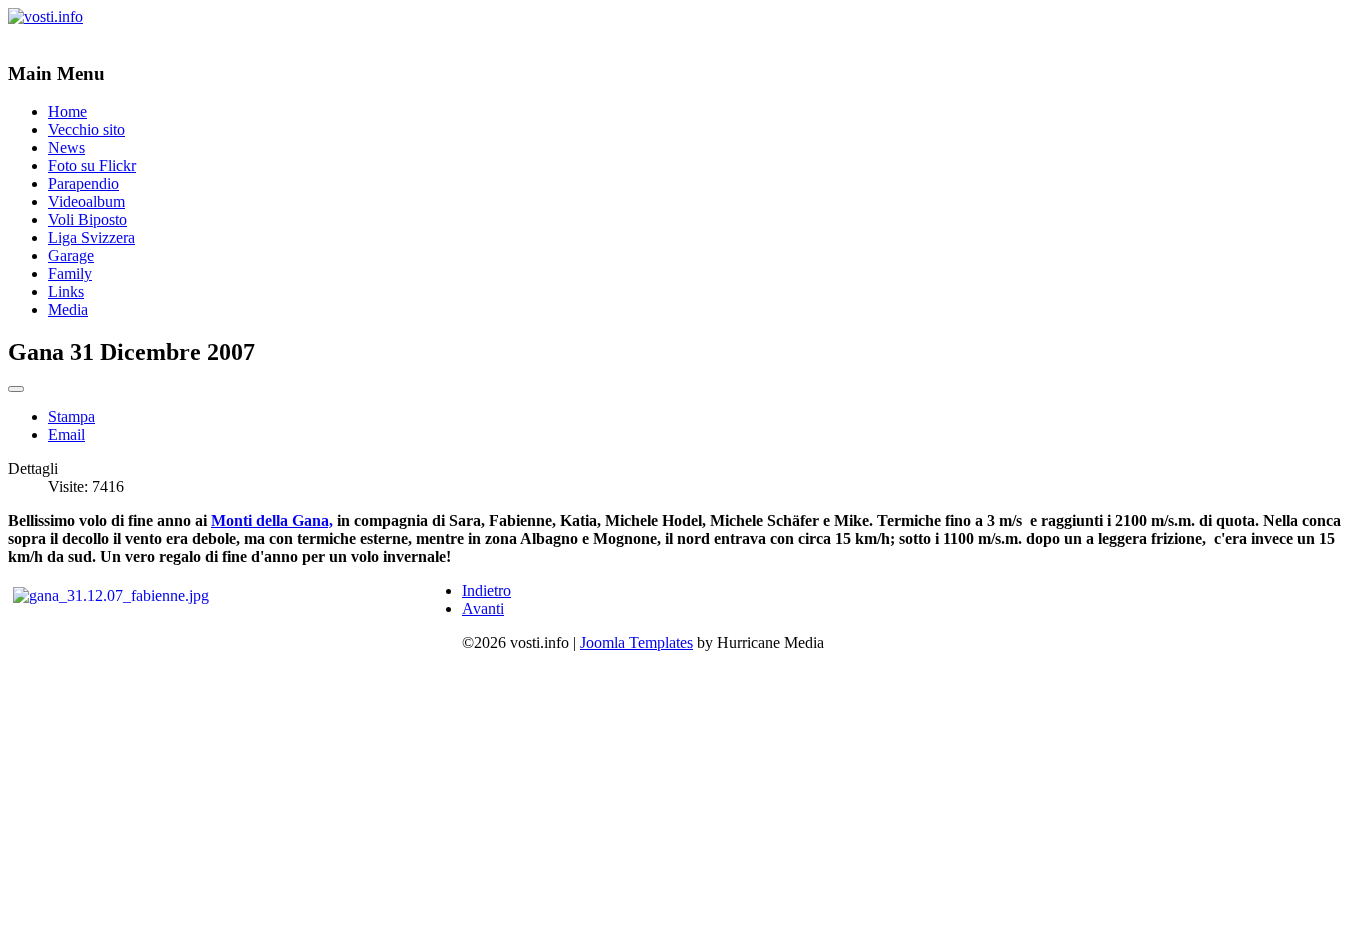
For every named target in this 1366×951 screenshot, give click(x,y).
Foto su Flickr (92, 165)
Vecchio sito (86, 129)
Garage (71, 255)
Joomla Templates (636, 642)
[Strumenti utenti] (16, 389)
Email (66, 434)
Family (70, 273)
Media (68, 309)
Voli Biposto (87, 219)
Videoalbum (86, 201)
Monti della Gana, (272, 520)
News (66, 147)
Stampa (71, 416)
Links (66, 291)
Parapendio (83, 183)
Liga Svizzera (91, 237)
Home (67, 111)
